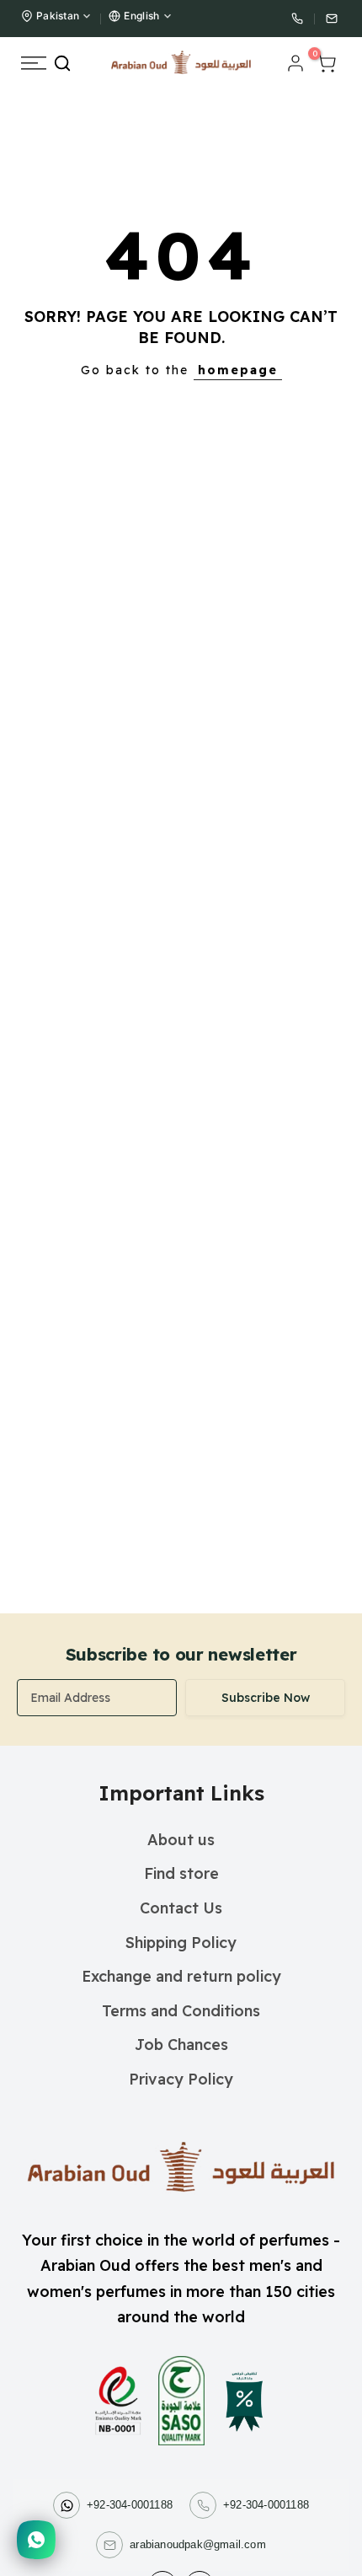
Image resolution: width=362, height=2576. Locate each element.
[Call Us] (297, 19)
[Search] (62, 63)
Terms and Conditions (181, 2011)
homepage (238, 370)
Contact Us (181, 1908)
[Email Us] (332, 19)
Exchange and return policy (181, 1976)
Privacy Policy (181, 2079)
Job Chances (181, 2045)
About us (181, 1840)
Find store (181, 1873)
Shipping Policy (181, 1943)
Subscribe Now (266, 1698)
